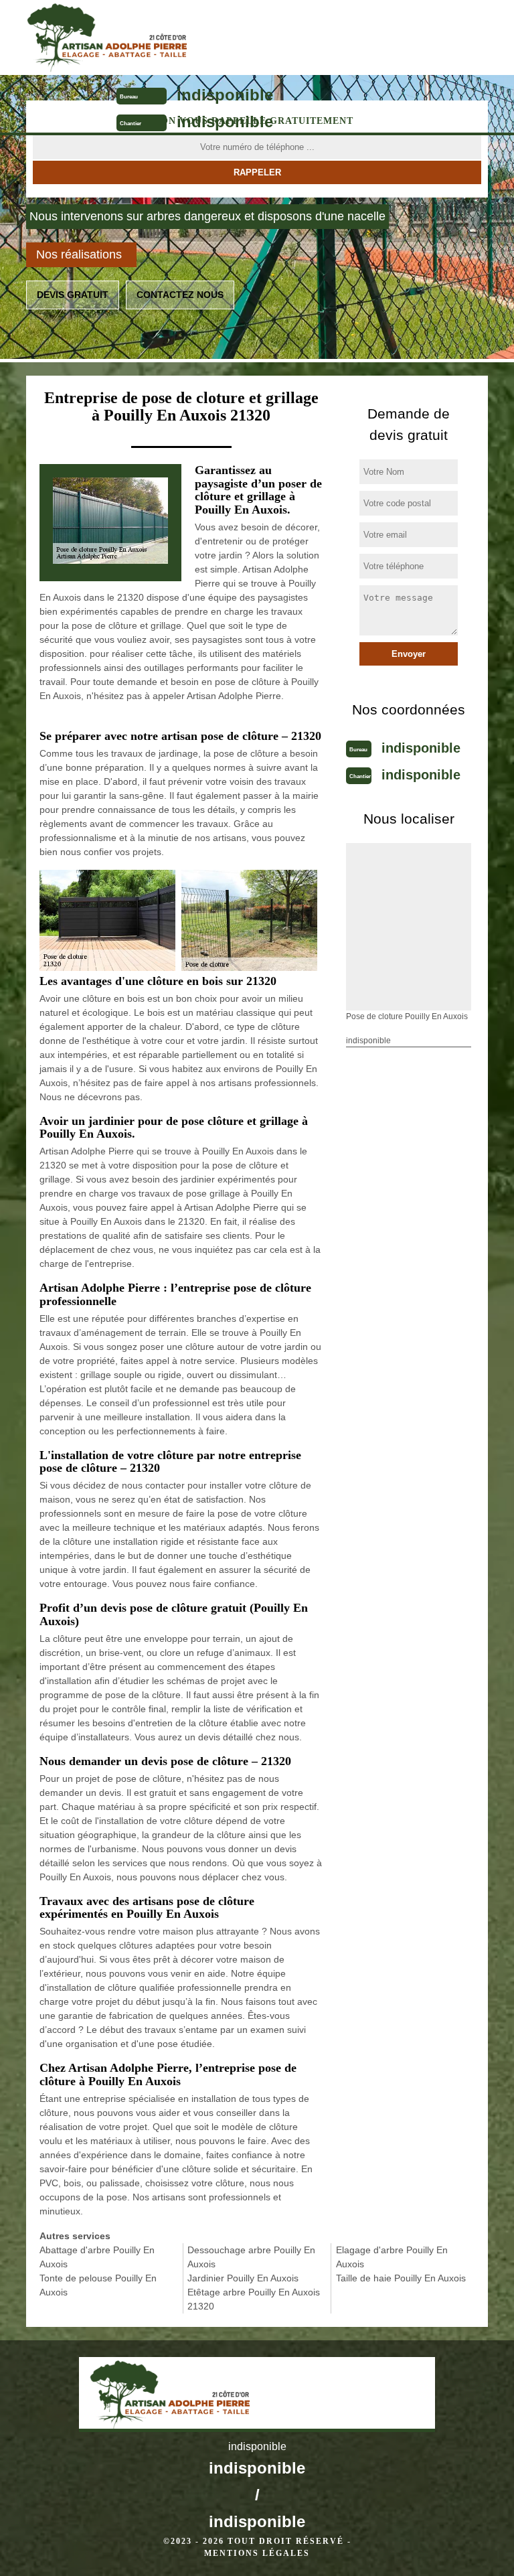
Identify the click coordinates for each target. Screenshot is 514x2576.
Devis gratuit (73, 295)
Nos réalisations (79, 254)
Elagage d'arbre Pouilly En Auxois (392, 2257)
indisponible (225, 95)
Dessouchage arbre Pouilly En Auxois (251, 2257)
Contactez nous (180, 295)
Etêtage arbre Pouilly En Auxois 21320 (254, 2299)
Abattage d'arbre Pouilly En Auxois (97, 2257)
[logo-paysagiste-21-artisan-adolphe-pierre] (201, 37)
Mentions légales (257, 2553)
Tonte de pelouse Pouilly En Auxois (98, 2285)
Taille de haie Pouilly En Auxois (401, 2278)
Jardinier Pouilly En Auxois (243, 2278)
